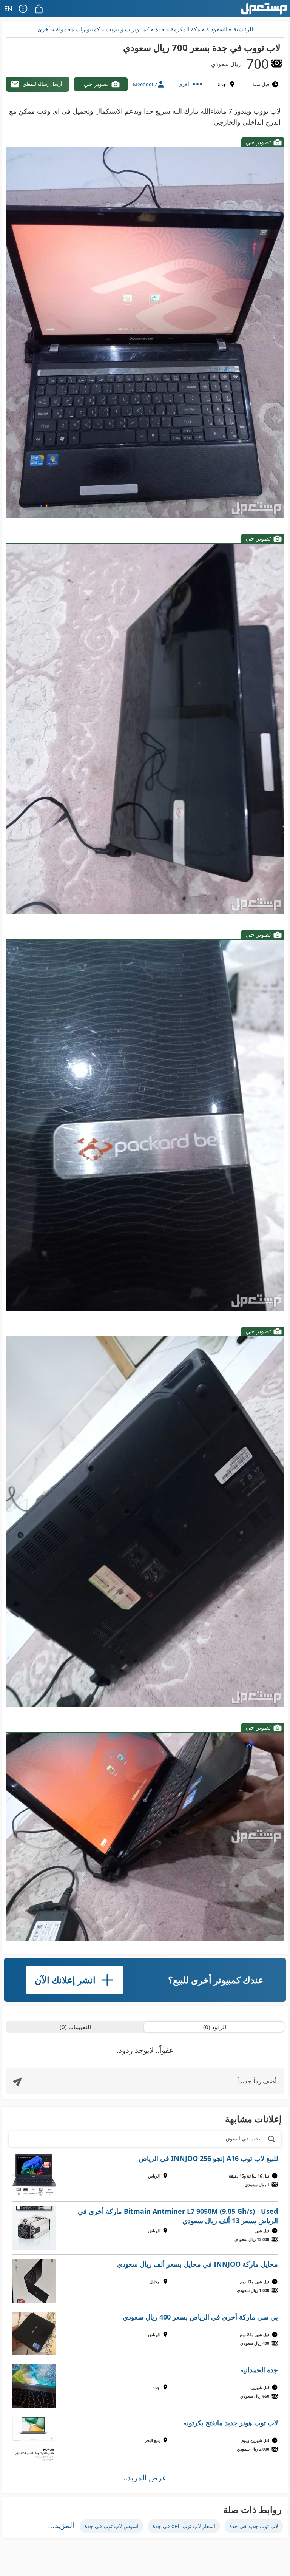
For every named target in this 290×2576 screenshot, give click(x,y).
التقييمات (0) (75, 2027)
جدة (160, 29)
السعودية (217, 29)
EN (8, 8)
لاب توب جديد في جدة (254, 2526)
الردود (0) (215, 2027)
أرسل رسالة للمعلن (42, 84)
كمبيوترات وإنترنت (127, 29)
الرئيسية (243, 29)
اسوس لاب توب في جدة (112, 2526)
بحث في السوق (243, 2138)
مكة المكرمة (185, 29)
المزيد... (61, 2525)
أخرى (44, 29)
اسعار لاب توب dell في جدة (184, 2526)
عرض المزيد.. (145, 2478)
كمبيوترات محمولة (78, 29)
